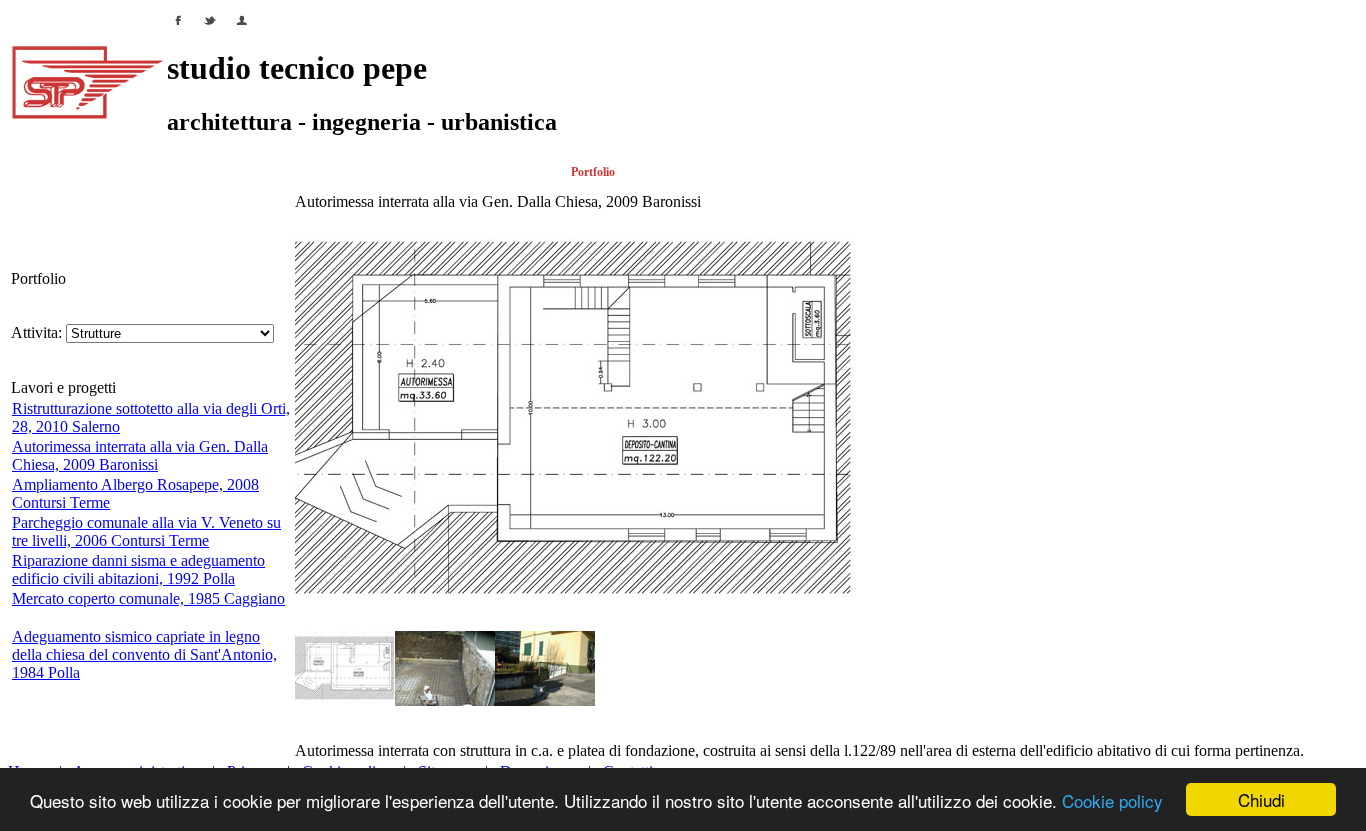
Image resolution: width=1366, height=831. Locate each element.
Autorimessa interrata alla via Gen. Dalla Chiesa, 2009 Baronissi (140, 455)
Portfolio (593, 172)
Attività (148, 172)
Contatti (1204, 172)
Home (23, 172)
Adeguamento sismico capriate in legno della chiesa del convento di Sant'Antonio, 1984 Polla (144, 654)
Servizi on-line (789, 172)
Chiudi (1261, 799)
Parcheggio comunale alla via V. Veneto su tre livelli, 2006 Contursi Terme (146, 531)
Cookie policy (1112, 800)
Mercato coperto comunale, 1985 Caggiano (148, 598)
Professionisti (325, 172)
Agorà (1065, 172)
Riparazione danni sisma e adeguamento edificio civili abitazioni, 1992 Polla (138, 569)
